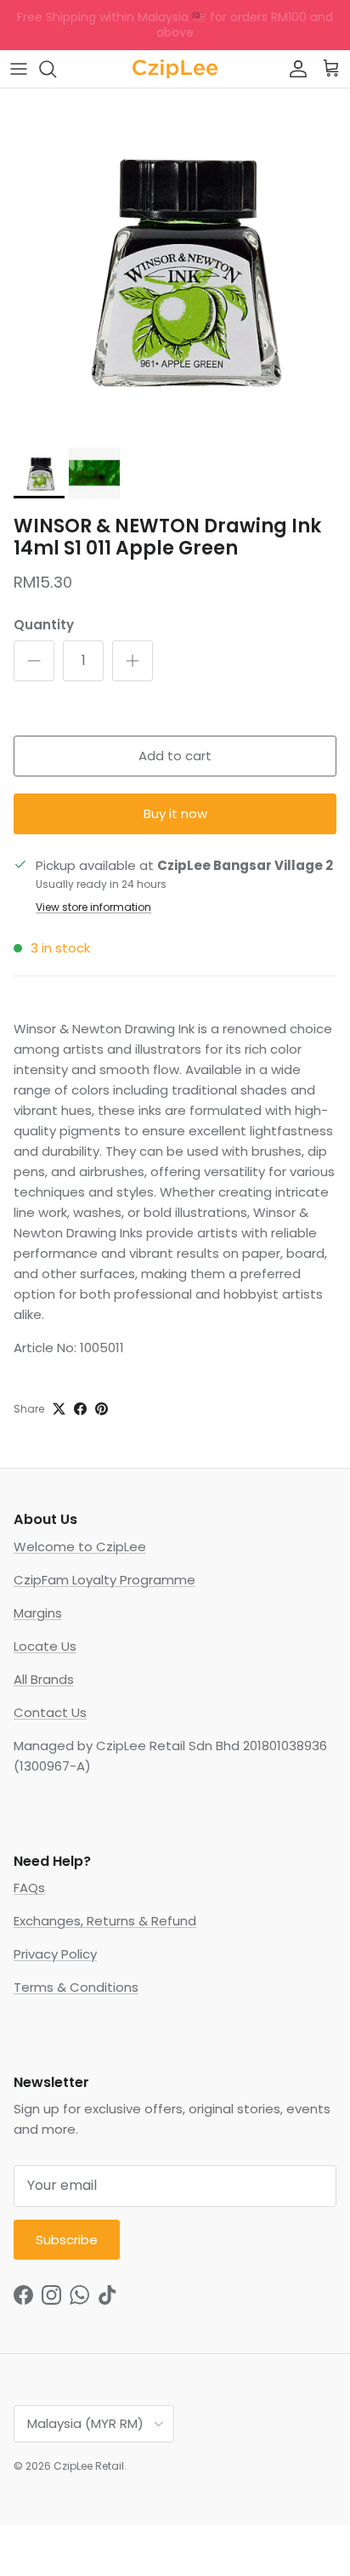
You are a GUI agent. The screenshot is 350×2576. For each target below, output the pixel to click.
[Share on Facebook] (80, 1409)
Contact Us (50, 1712)
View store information (93, 907)
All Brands (44, 1679)
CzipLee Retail (89, 2466)
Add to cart (175, 756)
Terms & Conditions (76, 1987)
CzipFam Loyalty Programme (104, 1580)
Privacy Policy (55, 1954)
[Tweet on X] (59, 1409)
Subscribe (67, 2240)
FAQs (29, 1888)
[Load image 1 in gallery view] (175, 264)
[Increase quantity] (133, 661)
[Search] (56, 69)
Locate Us (45, 1646)
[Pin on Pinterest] (102, 1409)
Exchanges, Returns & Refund (105, 1921)
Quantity (44, 625)
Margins (38, 1613)
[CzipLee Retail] (175, 69)
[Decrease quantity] (34, 661)
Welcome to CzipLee (80, 1547)
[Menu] (19, 69)
